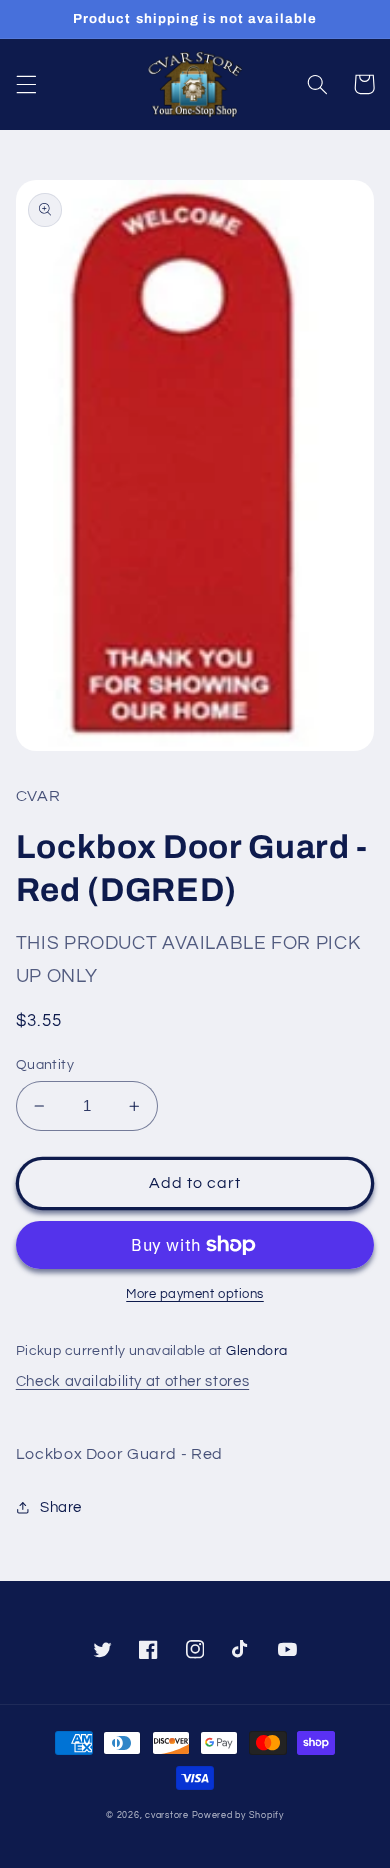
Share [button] (61, 1507)
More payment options (195, 1294)
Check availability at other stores (132, 1381)
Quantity (45, 1065)
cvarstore (167, 1815)
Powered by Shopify (238, 1815)
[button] (26, 84)
